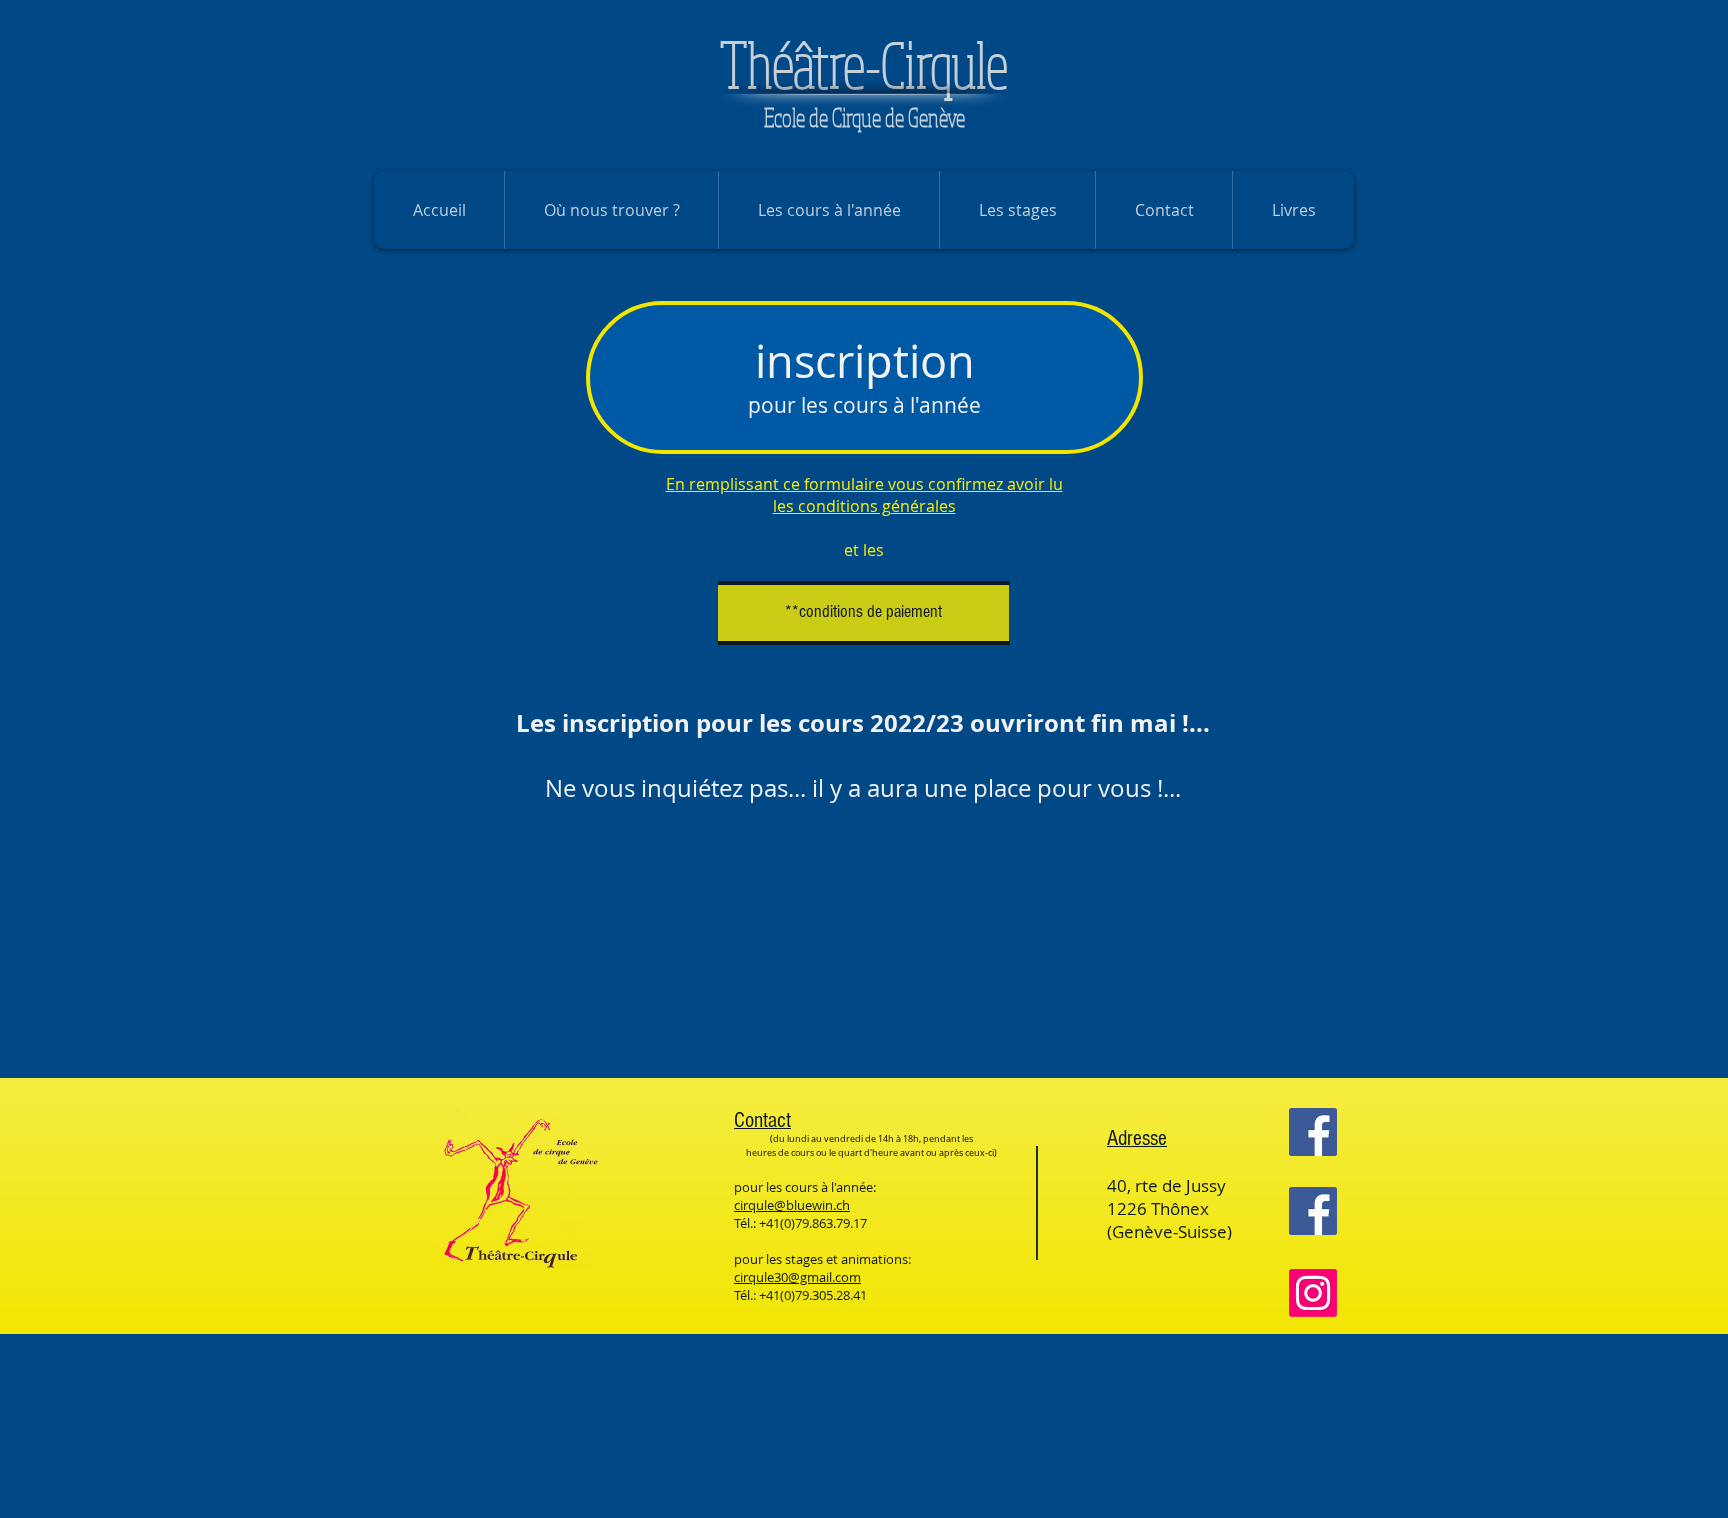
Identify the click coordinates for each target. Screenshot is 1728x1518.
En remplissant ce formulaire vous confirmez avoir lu (864, 484)
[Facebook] (1313, 1132)
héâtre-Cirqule (864, 64)
